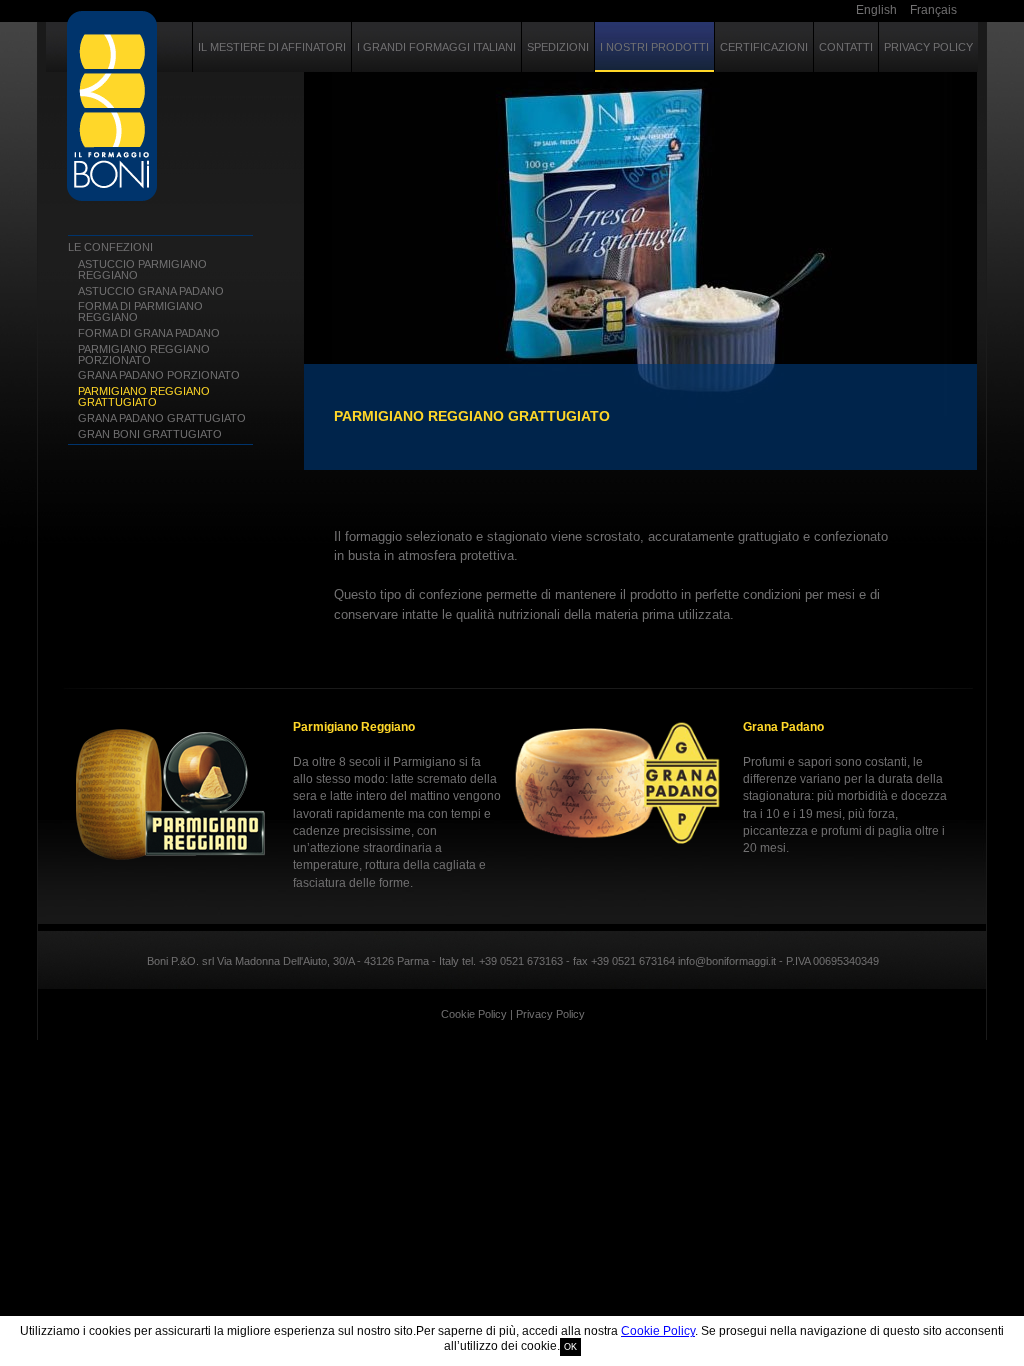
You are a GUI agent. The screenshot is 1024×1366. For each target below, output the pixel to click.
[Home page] (112, 106)
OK (570, 1347)
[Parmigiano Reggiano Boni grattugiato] (640, 271)
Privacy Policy (550, 1014)
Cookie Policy (658, 1331)
